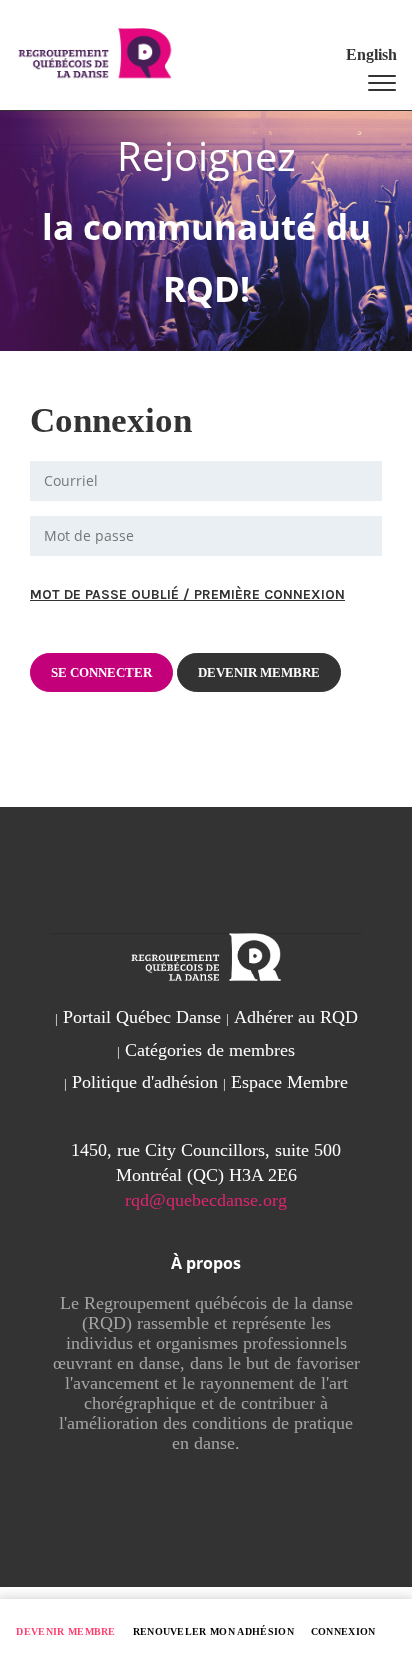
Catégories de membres (210, 1050)
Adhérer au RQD (296, 1017)
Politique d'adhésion (145, 1082)
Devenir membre (66, 1631)
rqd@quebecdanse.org (206, 1200)
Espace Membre (289, 1082)
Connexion (343, 1631)
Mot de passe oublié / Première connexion (187, 594)
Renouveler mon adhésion (214, 1631)
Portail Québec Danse (142, 1017)
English (371, 54)
